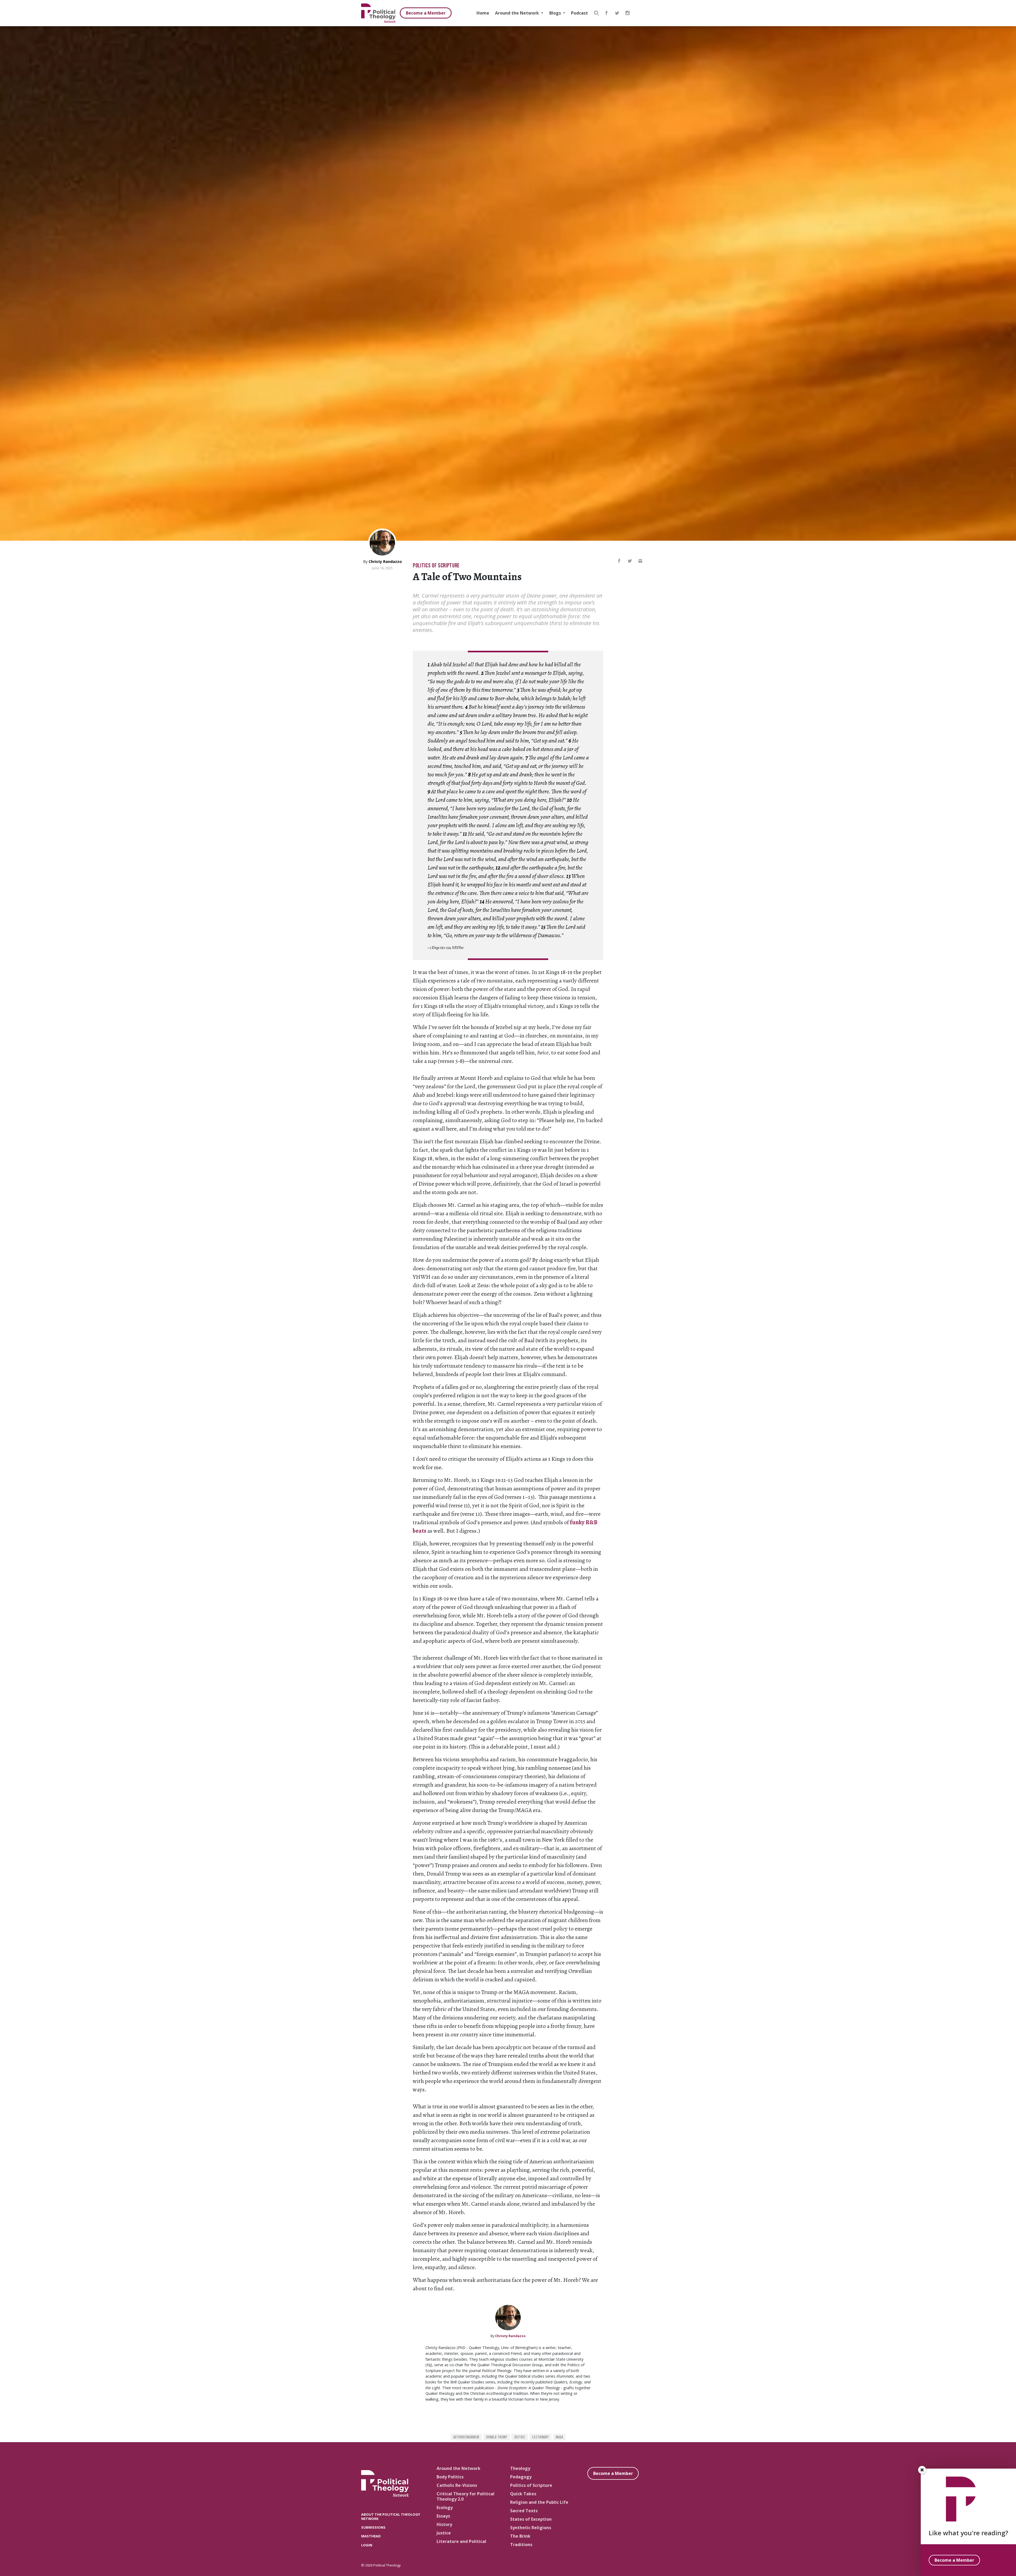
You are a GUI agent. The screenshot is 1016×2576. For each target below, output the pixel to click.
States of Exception (531, 2519)
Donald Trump (497, 2437)
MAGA (559, 2437)
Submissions (373, 2527)
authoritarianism (466, 2437)
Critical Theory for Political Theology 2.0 (466, 2496)
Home (483, 13)
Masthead (371, 2536)
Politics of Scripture (436, 566)
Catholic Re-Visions (457, 2485)
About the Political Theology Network (391, 2516)
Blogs (556, 13)
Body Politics (450, 2477)
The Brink (520, 2536)
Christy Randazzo (385, 561)
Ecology (445, 2507)
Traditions (521, 2545)
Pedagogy (521, 2477)
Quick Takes (523, 2494)
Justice (520, 2437)
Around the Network (518, 13)
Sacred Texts (524, 2511)
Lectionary (540, 2437)
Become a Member (426, 13)
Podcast (579, 13)
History (444, 2524)
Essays (443, 2516)
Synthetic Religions (531, 2528)
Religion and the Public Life (539, 2502)
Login (367, 2545)
